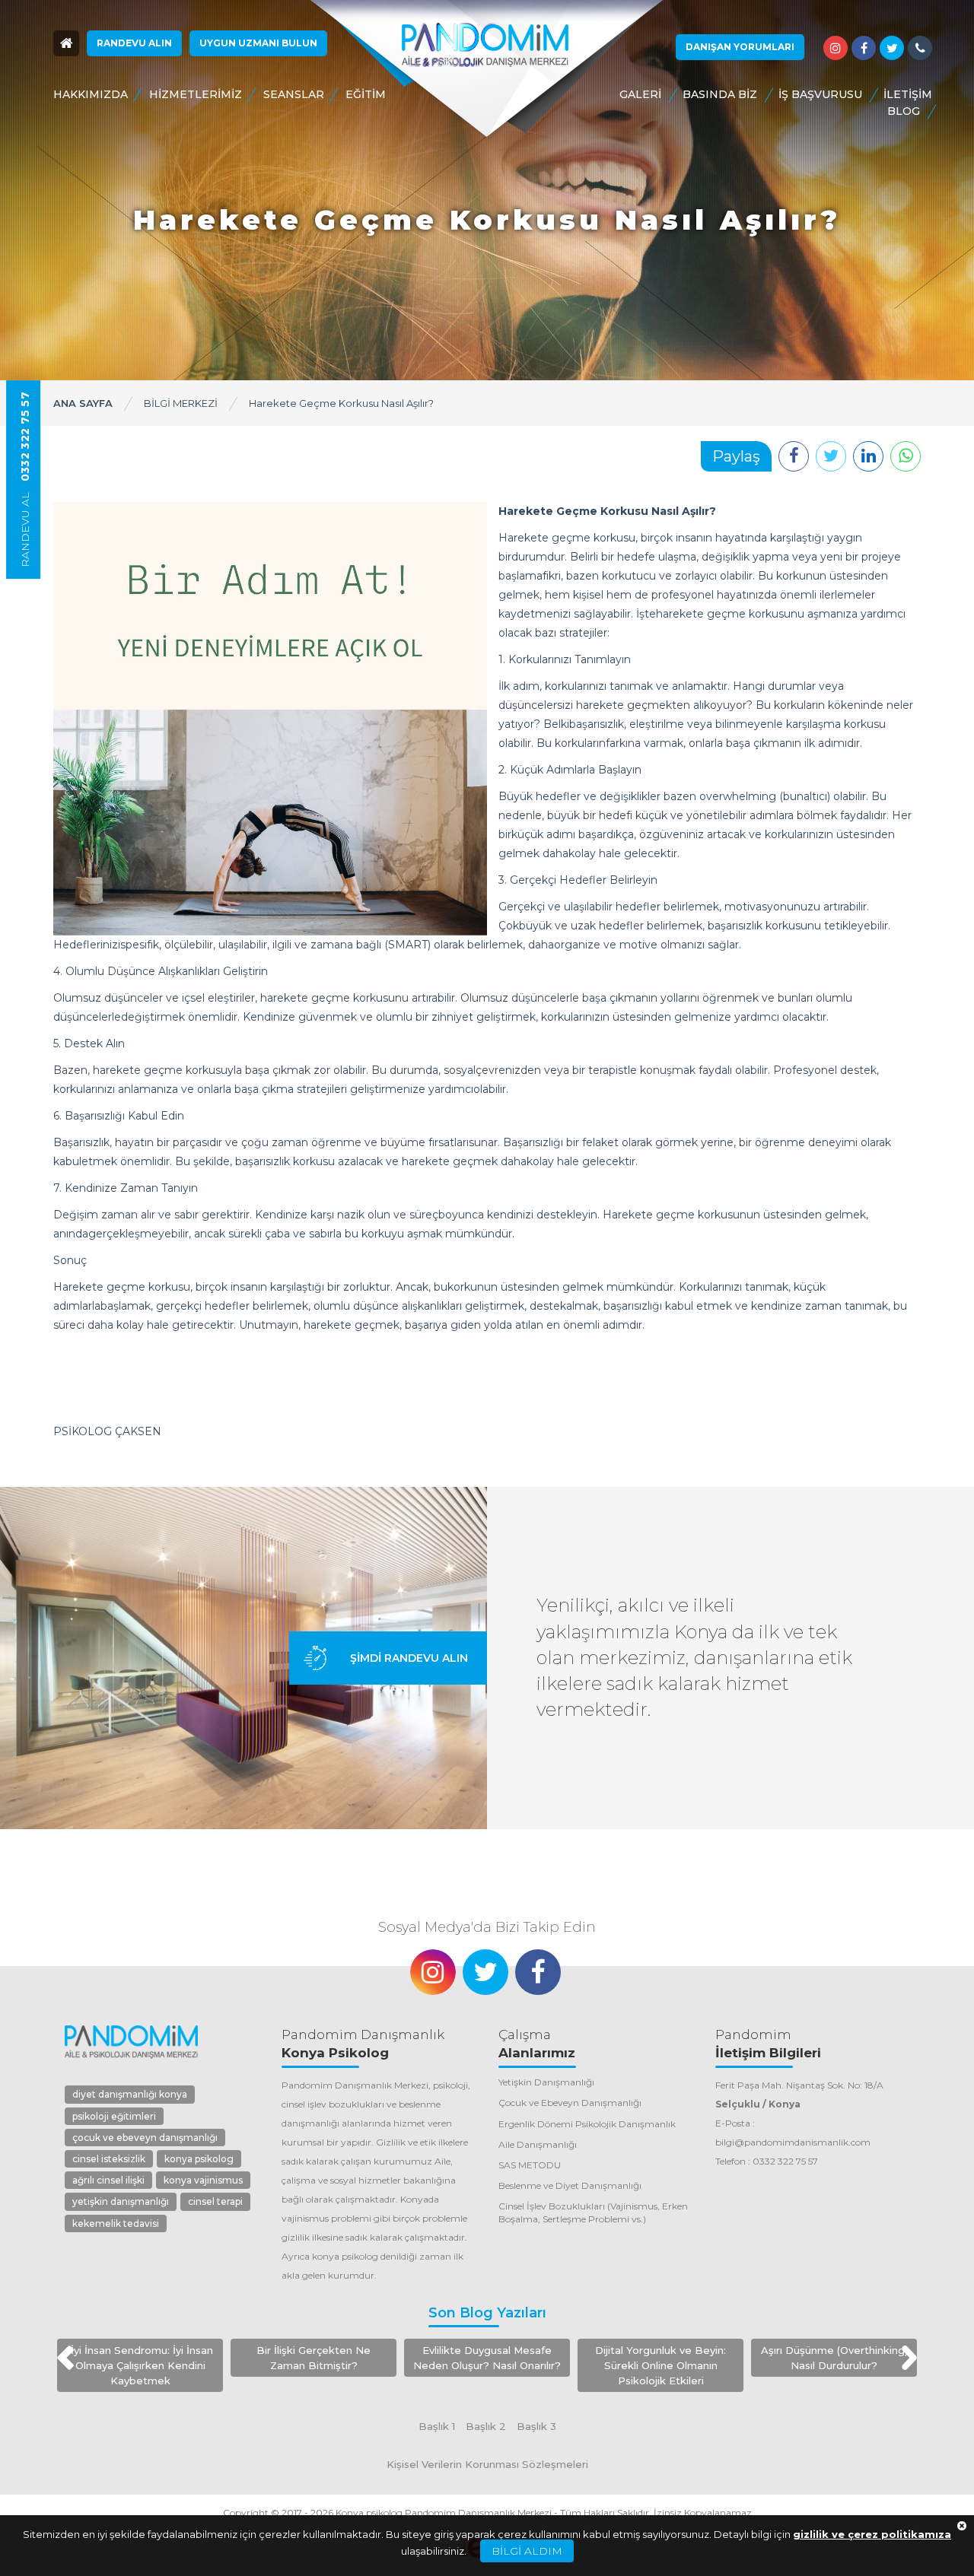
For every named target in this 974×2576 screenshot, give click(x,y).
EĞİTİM (366, 94)
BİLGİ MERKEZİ (181, 403)
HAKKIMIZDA (91, 94)
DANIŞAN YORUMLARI (740, 47)
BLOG (904, 111)
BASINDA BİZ (720, 94)
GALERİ (640, 94)
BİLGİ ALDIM (527, 2551)
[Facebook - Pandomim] (864, 48)
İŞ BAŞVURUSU (820, 94)
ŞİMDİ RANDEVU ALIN (409, 1658)
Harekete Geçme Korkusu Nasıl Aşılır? (341, 403)
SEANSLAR (294, 94)
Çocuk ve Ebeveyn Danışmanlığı (570, 2103)
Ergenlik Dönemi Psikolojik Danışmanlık (587, 2124)
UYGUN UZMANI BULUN (258, 43)
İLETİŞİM (908, 94)
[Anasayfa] (66, 43)
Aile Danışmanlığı (538, 2144)
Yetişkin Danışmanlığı (546, 2082)
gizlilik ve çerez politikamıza (872, 2534)
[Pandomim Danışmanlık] (485, 46)
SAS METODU (530, 2165)
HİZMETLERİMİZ (196, 94)
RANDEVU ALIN (134, 43)
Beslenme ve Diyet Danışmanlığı (570, 2185)
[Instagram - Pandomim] (836, 48)
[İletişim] (920, 48)
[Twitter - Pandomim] (892, 48)
